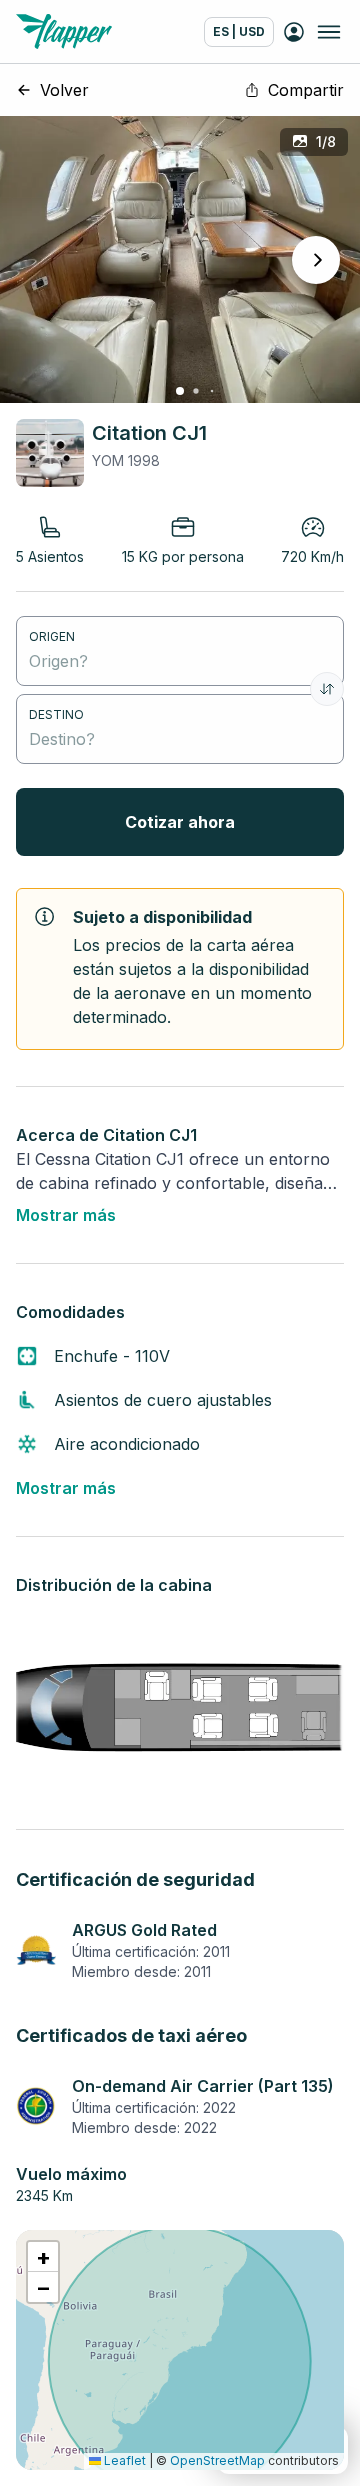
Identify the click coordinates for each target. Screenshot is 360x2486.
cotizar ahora (180, 822)
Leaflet (123, 2460)
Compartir (306, 90)
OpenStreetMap (217, 2460)
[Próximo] (316, 260)
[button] (43, 2257)
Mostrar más (66, 1215)
